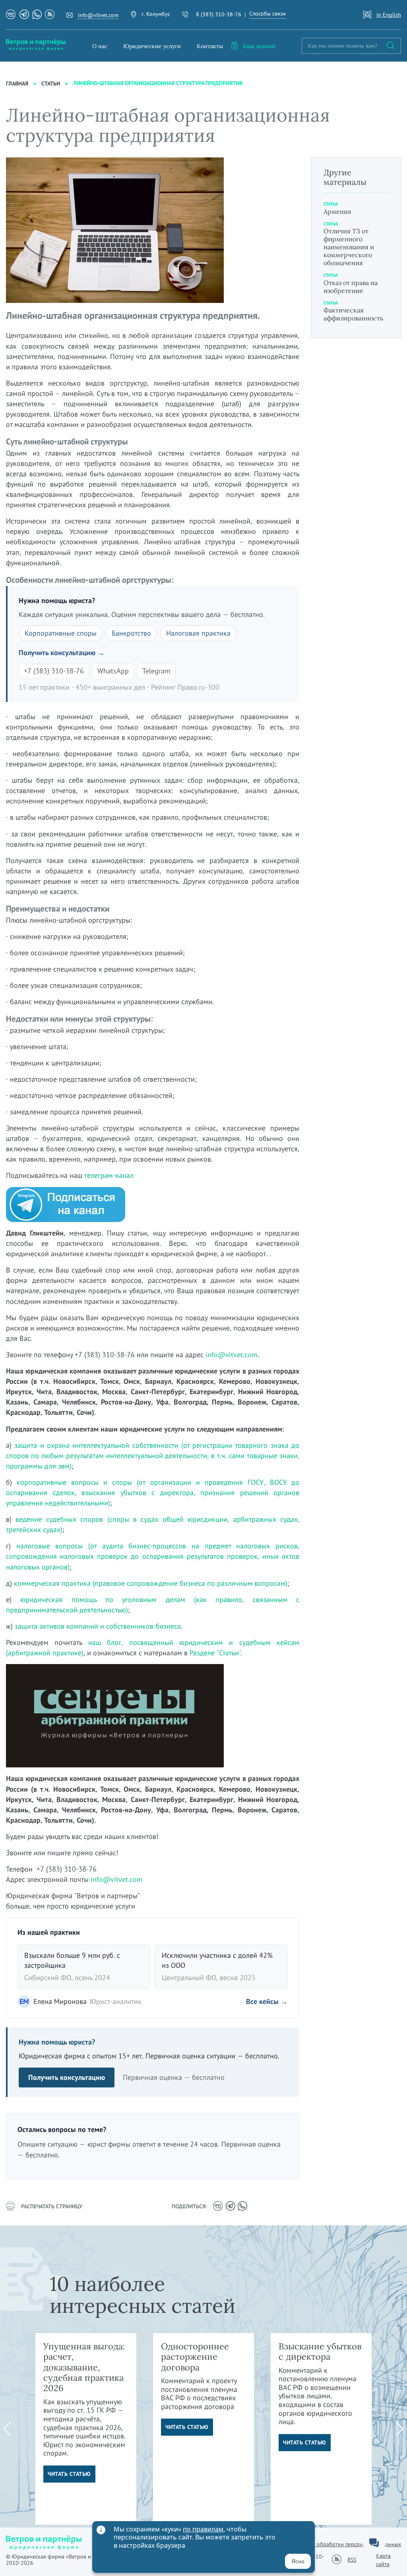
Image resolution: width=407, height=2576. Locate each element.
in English (389, 15)
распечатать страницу (52, 2206)
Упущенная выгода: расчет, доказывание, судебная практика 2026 (84, 2367)
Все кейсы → (267, 2001)
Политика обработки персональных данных (346, 2544)
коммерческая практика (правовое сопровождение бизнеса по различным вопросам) (151, 1583)
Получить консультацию (67, 2077)
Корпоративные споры (61, 633)
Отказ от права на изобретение (351, 287)
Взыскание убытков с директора (320, 2351)
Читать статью (69, 2474)
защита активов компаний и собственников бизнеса (98, 1626)
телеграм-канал (109, 1175)
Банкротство (131, 633)
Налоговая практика (198, 633)
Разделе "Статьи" (215, 1653)
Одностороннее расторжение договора (195, 2357)
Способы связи (267, 14)
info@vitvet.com (98, 15)
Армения (337, 211)
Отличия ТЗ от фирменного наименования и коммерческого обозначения (349, 247)
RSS (352, 2560)
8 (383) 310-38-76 (219, 14)
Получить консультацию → (62, 653)
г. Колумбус (156, 14)
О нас (100, 46)
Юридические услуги (152, 46)
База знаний (259, 46)
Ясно (298, 2561)
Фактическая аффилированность (353, 314)
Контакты (210, 46)
